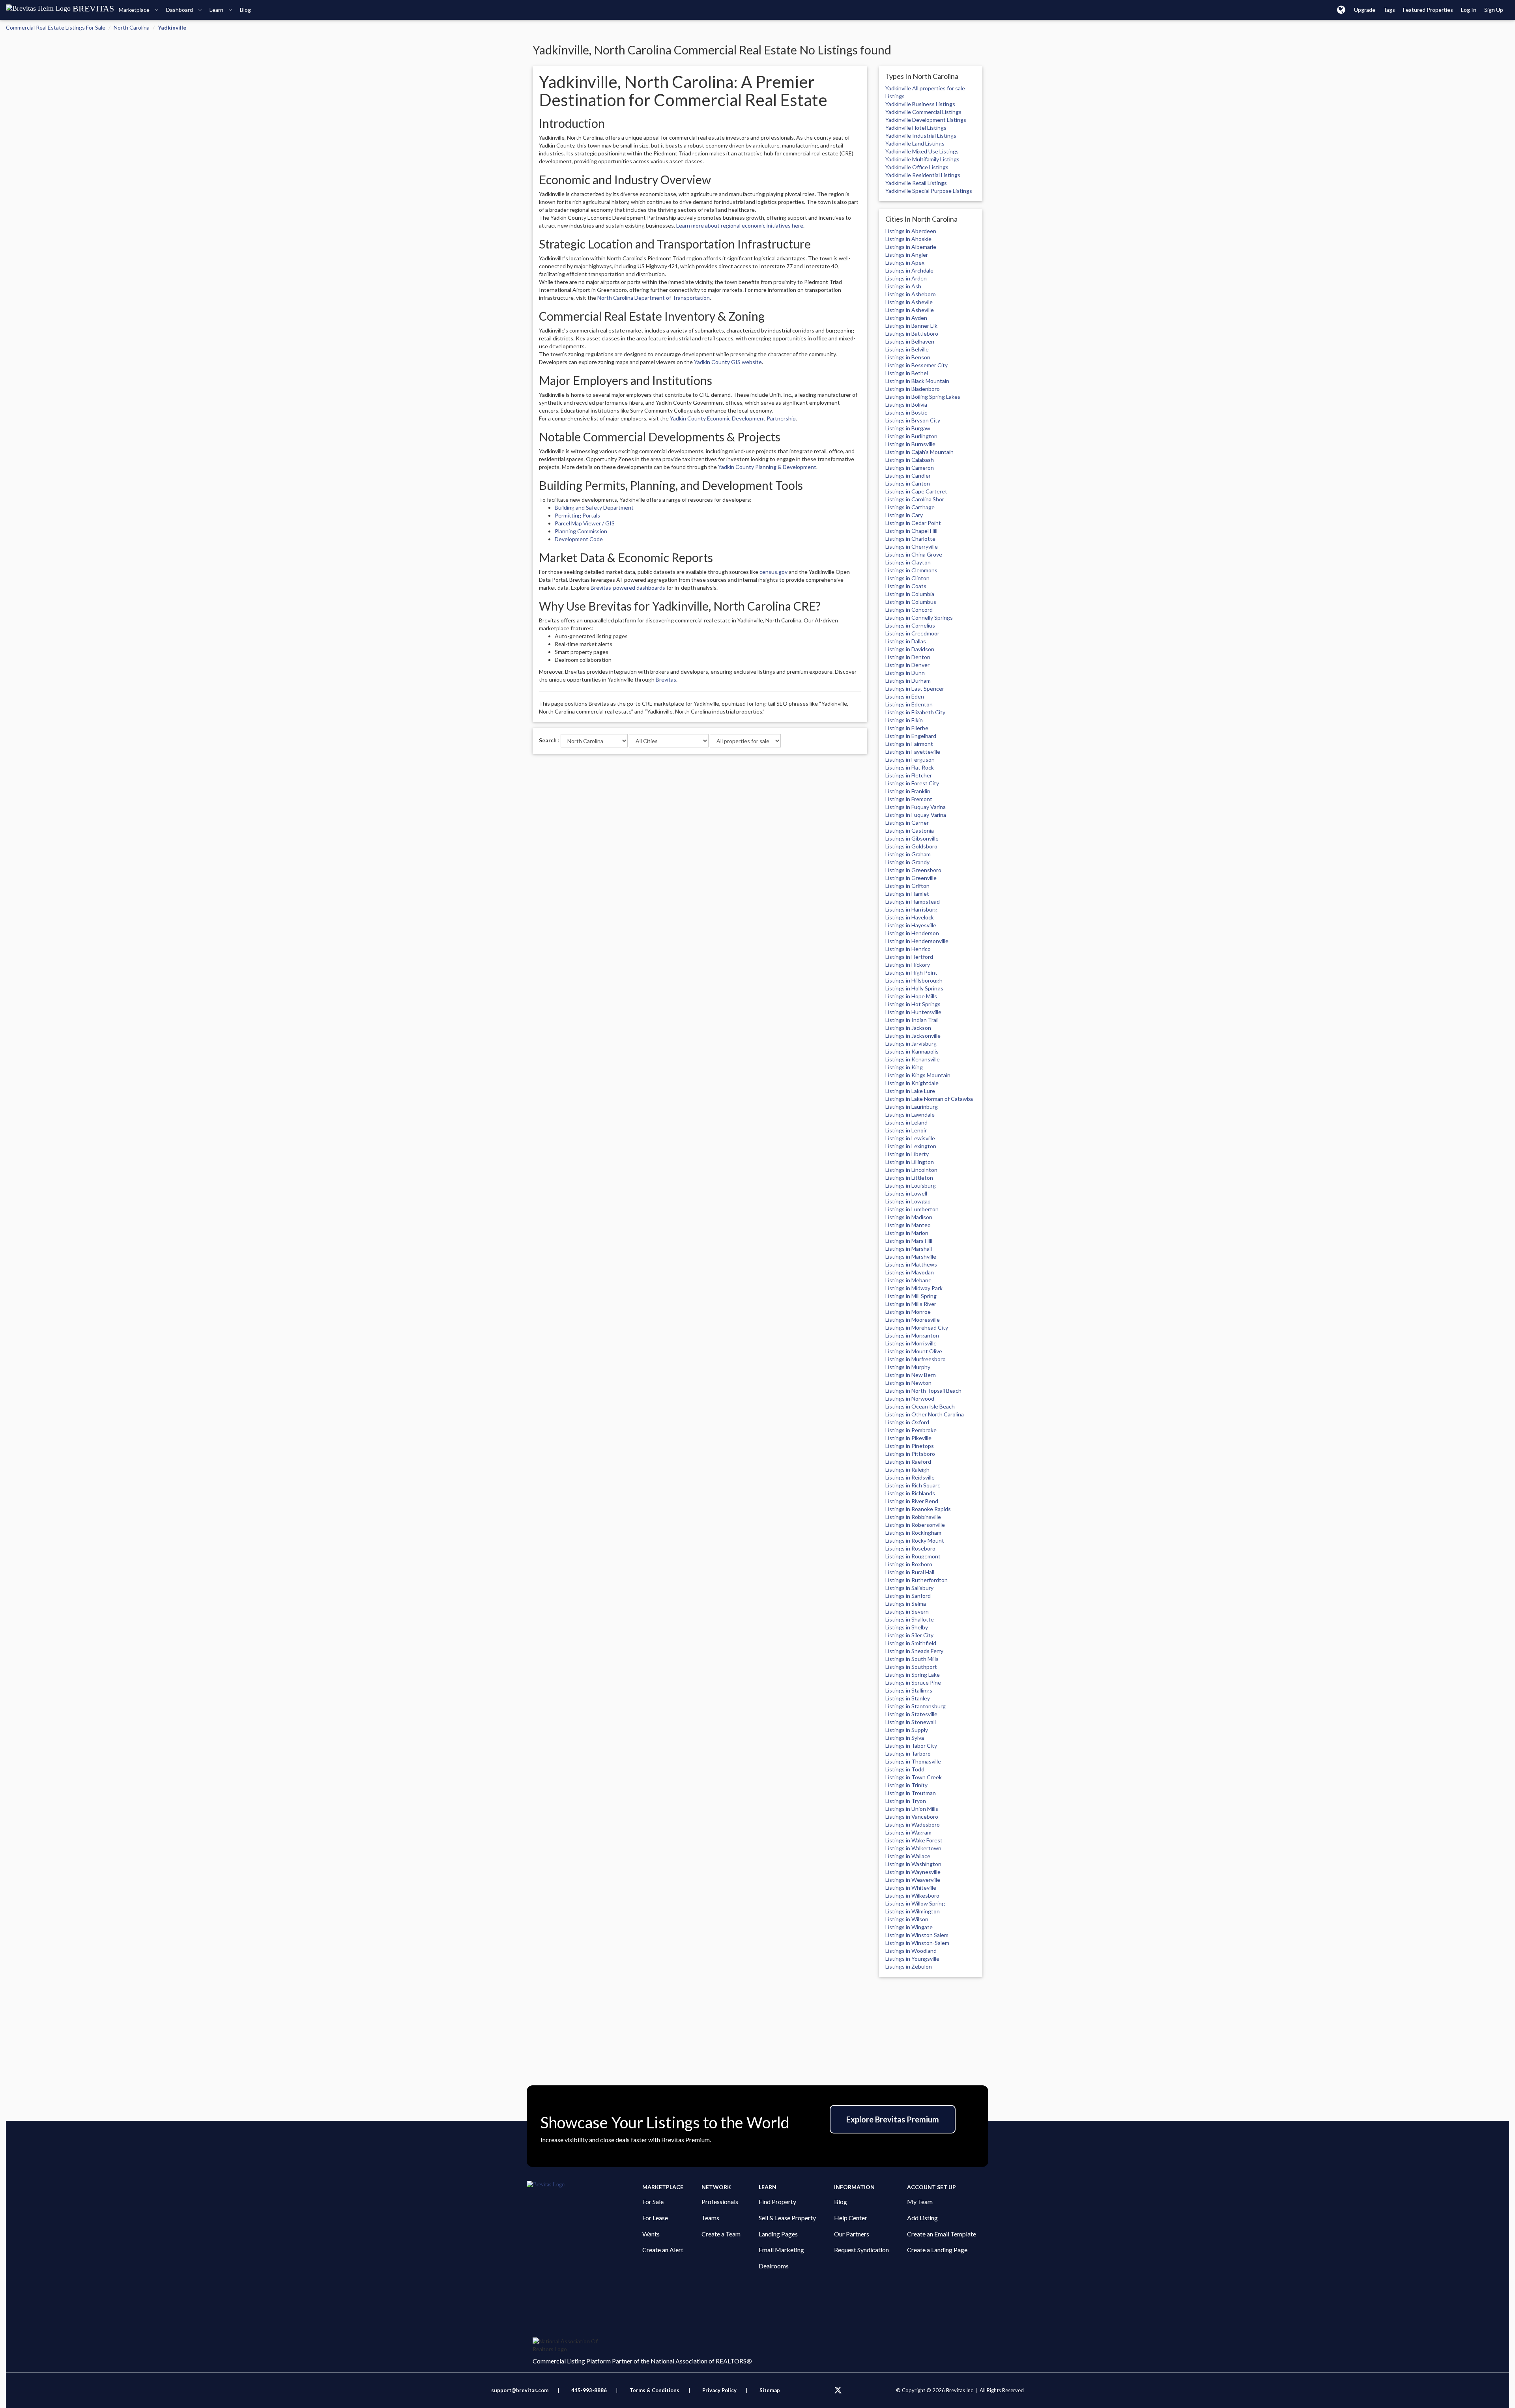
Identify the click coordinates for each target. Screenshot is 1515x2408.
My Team (920, 2202)
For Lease (655, 2218)
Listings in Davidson (910, 649)
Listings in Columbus (911, 602)
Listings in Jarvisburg (911, 1043)
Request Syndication (861, 2250)
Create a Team (721, 2234)
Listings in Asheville (910, 310)
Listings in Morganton (912, 1335)
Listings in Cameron (910, 468)
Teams (710, 2218)
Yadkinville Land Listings (915, 143)
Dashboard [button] (180, 10)
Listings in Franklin (908, 791)
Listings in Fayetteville (913, 752)
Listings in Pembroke (911, 1430)
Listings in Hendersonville (917, 941)
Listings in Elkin (904, 720)
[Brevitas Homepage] (584, 2185)
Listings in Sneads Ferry (914, 1651)
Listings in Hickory (908, 965)
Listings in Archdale (909, 270)
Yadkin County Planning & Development (767, 467)
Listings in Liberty (907, 1154)
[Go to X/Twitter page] (838, 2390)
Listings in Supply (907, 1730)
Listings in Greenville (911, 878)
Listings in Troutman (911, 1793)
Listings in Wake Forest (914, 1840)
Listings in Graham (908, 854)
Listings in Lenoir (906, 1130)
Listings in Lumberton (912, 1209)
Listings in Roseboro (910, 1548)
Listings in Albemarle (911, 247)
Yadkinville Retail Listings (916, 183)
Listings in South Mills (912, 1659)
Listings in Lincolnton (911, 1170)
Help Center (851, 2218)
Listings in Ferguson (910, 759)
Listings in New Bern (911, 1375)
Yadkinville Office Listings (917, 167)
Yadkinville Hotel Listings (916, 128)
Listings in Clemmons (911, 570)
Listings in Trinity (906, 1785)
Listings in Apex (905, 262)
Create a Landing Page (937, 2250)
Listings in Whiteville (911, 1888)
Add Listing (922, 2218)
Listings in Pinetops (910, 1446)
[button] (1341, 9)
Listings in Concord (909, 610)
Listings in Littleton (909, 1178)
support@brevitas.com (520, 2390)
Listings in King (904, 1067)
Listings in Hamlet (907, 894)
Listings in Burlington (911, 436)
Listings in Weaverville (913, 1880)
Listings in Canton (908, 483)
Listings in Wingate (909, 1927)
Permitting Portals (577, 515)
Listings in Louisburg (911, 1185)
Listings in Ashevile (909, 302)
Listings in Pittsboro (910, 1454)
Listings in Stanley (908, 1698)
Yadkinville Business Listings (920, 104)
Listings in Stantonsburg (916, 1706)
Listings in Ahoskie (908, 239)
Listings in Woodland (911, 1951)
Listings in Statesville (911, 1714)
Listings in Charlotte (910, 539)
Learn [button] (217, 10)
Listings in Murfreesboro (916, 1359)
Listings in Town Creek (914, 1777)
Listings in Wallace (908, 1856)
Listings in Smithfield (911, 1643)
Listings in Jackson (908, 1028)
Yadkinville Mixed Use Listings (922, 151)
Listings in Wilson (907, 1919)
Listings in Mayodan (910, 1272)
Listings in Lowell (906, 1193)
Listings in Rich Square (913, 1485)
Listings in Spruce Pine (913, 1682)
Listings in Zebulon (909, 1966)
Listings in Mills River (911, 1304)
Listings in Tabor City (911, 1746)
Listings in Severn (907, 1611)
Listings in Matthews (911, 1264)
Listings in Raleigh (907, 1469)
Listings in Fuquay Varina (916, 807)
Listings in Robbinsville (913, 1517)
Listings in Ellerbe (907, 728)
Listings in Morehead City (917, 1327)
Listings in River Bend (912, 1501)
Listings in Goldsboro (911, 846)
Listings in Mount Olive (914, 1351)
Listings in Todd (905, 1769)
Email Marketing (781, 2250)
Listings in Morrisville (911, 1343)
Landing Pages (778, 2234)
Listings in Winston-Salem (917, 1943)
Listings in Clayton (908, 562)
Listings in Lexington (911, 1146)
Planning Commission (581, 531)
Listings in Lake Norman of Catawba (929, 1099)
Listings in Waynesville (913, 1872)
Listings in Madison (909, 1217)
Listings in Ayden (906, 318)
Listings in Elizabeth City (915, 712)
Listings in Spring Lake (913, 1675)
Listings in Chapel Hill (911, 531)
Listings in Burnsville (910, 444)
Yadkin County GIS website (728, 362)
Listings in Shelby (907, 1627)
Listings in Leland (906, 1122)
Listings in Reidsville (910, 1477)
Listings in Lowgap (908, 1201)
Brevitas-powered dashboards (628, 588)
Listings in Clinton (907, 578)
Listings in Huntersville (913, 1012)
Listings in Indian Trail (912, 1020)
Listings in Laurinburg (912, 1107)
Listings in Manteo (908, 1225)
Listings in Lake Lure (910, 1091)
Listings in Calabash (910, 460)
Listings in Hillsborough (914, 980)
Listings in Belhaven (910, 341)
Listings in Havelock (910, 917)
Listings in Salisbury (909, 1588)
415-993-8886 (589, 2390)
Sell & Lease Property (787, 2218)
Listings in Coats (906, 586)
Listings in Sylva (905, 1738)
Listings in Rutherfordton (916, 1580)
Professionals (720, 2202)
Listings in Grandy (907, 862)
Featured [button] (1428, 10)
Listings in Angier (907, 255)
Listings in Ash (903, 286)
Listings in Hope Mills (911, 996)
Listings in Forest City (912, 783)
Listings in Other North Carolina (925, 1414)
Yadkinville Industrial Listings (921, 135)
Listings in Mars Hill (909, 1241)
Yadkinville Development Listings (926, 120)
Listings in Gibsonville (912, 838)
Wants (651, 2234)
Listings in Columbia (910, 594)
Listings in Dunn (905, 673)
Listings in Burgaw (908, 428)
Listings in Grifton (907, 886)
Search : (549, 740)
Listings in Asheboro (911, 294)
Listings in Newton (908, 1383)
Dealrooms (774, 2266)
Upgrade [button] (1365, 10)
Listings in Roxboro (909, 1564)
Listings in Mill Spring (911, 1296)
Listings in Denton (908, 657)
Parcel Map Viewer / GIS (585, 523)
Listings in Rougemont (913, 1556)
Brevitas (666, 679)
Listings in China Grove (914, 554)
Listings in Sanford (908, 1596)
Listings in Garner (907, 823)
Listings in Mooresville (913, 1320)
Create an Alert (663, 2250)
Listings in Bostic (906, 412)
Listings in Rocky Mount (915, 1540)
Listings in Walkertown (913, 1848)
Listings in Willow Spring (915, 1903)
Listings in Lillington (910, 1162)
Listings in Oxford (907, 1422)
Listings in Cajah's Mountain (919, 452)
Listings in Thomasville (913, 1761)
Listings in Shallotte (910, 1619)
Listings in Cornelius (910, 625)
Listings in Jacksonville (913, 1036)
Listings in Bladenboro (913, 389)
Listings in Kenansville (913, 1059)
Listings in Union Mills (912, 1809)
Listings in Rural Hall (910, 1572)
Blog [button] (245, 10)
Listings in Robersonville (915, 1525)
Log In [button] (1469, 10)
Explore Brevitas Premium (893, 2119)
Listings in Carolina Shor (915, 499)
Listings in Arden (906, 278)
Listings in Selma (906, 1604)
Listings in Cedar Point (913, 523)
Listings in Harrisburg (911, 909)
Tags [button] (1389, 10)
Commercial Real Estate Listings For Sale (56, 27)
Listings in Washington (913, 1864)
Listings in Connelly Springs (919, 617)
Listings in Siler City (909, 1635)
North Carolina (132, 27)
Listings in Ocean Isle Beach (920, 1406)
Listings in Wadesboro (913, 1824)
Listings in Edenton (909, 704)
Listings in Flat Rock (910, 767)
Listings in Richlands (910, 1493)
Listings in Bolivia (906, 404)
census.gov (773, 572)
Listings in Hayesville (911, 925)
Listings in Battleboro (912, 333)
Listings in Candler (908, 475)
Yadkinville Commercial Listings (923, 112)
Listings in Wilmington (913, 1911)
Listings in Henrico (908, 949)
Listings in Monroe (908, 1312)
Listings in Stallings (909, 1690)
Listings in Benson (908, 357)
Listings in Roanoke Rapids (918, 1509)
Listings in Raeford (908, 1462)
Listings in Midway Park (914, 1288)
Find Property (777, 2202)
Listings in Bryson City (913, 420)
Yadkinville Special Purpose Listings (929, 191)
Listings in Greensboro (913, 870)
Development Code (579, 539)
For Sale (653, 2202)
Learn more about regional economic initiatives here (740, 225)
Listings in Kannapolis (912, 1051)
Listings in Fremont (909, 799)
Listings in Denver (907, 665)
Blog (841, 2202)
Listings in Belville (907, 349)
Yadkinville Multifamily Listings (922, 159)
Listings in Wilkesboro (912, 1895)
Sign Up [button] (1494, 10)
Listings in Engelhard (911, 736)
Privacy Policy (719, 2390)
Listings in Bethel (907, 373)
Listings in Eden (905, 696)
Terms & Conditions (655, 2390)
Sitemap (770, 2390)
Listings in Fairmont (909, 744)
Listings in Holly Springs (914, 988)
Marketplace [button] (135, 10)
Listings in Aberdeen (911, 231)
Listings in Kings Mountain (918, 1075)
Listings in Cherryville (912, 546)
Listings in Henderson (912, 933)
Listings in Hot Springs (913, 1004)
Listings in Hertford (909, 957)
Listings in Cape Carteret (916, 491)
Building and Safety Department (594, 507)
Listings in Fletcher (909, 775)
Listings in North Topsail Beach (923, 1391)
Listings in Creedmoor (912, 633)
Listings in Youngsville (912, 1959)
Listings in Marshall (909, 1249)
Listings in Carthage (910, 507)
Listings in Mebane (908, 1280)
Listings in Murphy (908, 1367)
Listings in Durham (908, 681)
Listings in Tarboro (908, 1753)
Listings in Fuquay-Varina (916, 815)
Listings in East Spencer (915, 688)
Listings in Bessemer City (916, 365)
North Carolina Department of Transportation (654, 298)
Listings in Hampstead (913, 901)
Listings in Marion (907, 1233)
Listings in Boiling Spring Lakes (923, 397)
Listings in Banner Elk (911, 326)
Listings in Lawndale (910, 1114)
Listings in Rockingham (913, 1533)
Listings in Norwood (910, 1398)
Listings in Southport (911, 1667)
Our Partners (852, 2234)
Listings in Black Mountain (917, 381)
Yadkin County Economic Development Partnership (733, 418)
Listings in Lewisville (910, 1138)
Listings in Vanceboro (912, 1817)
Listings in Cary (904, 515)
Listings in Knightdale (912, 1083)
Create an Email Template (942, 2234)
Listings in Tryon (906, 1801)
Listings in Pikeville (908, 1438)
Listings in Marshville (911, 1256)
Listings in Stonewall (911, 1722)
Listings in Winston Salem (917, 1935)
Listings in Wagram (908, 1832)
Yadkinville (172, 27)
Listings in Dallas (906, 641)
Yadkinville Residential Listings (923, 175)
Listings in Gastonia (910, 830)
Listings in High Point (911, 972)
